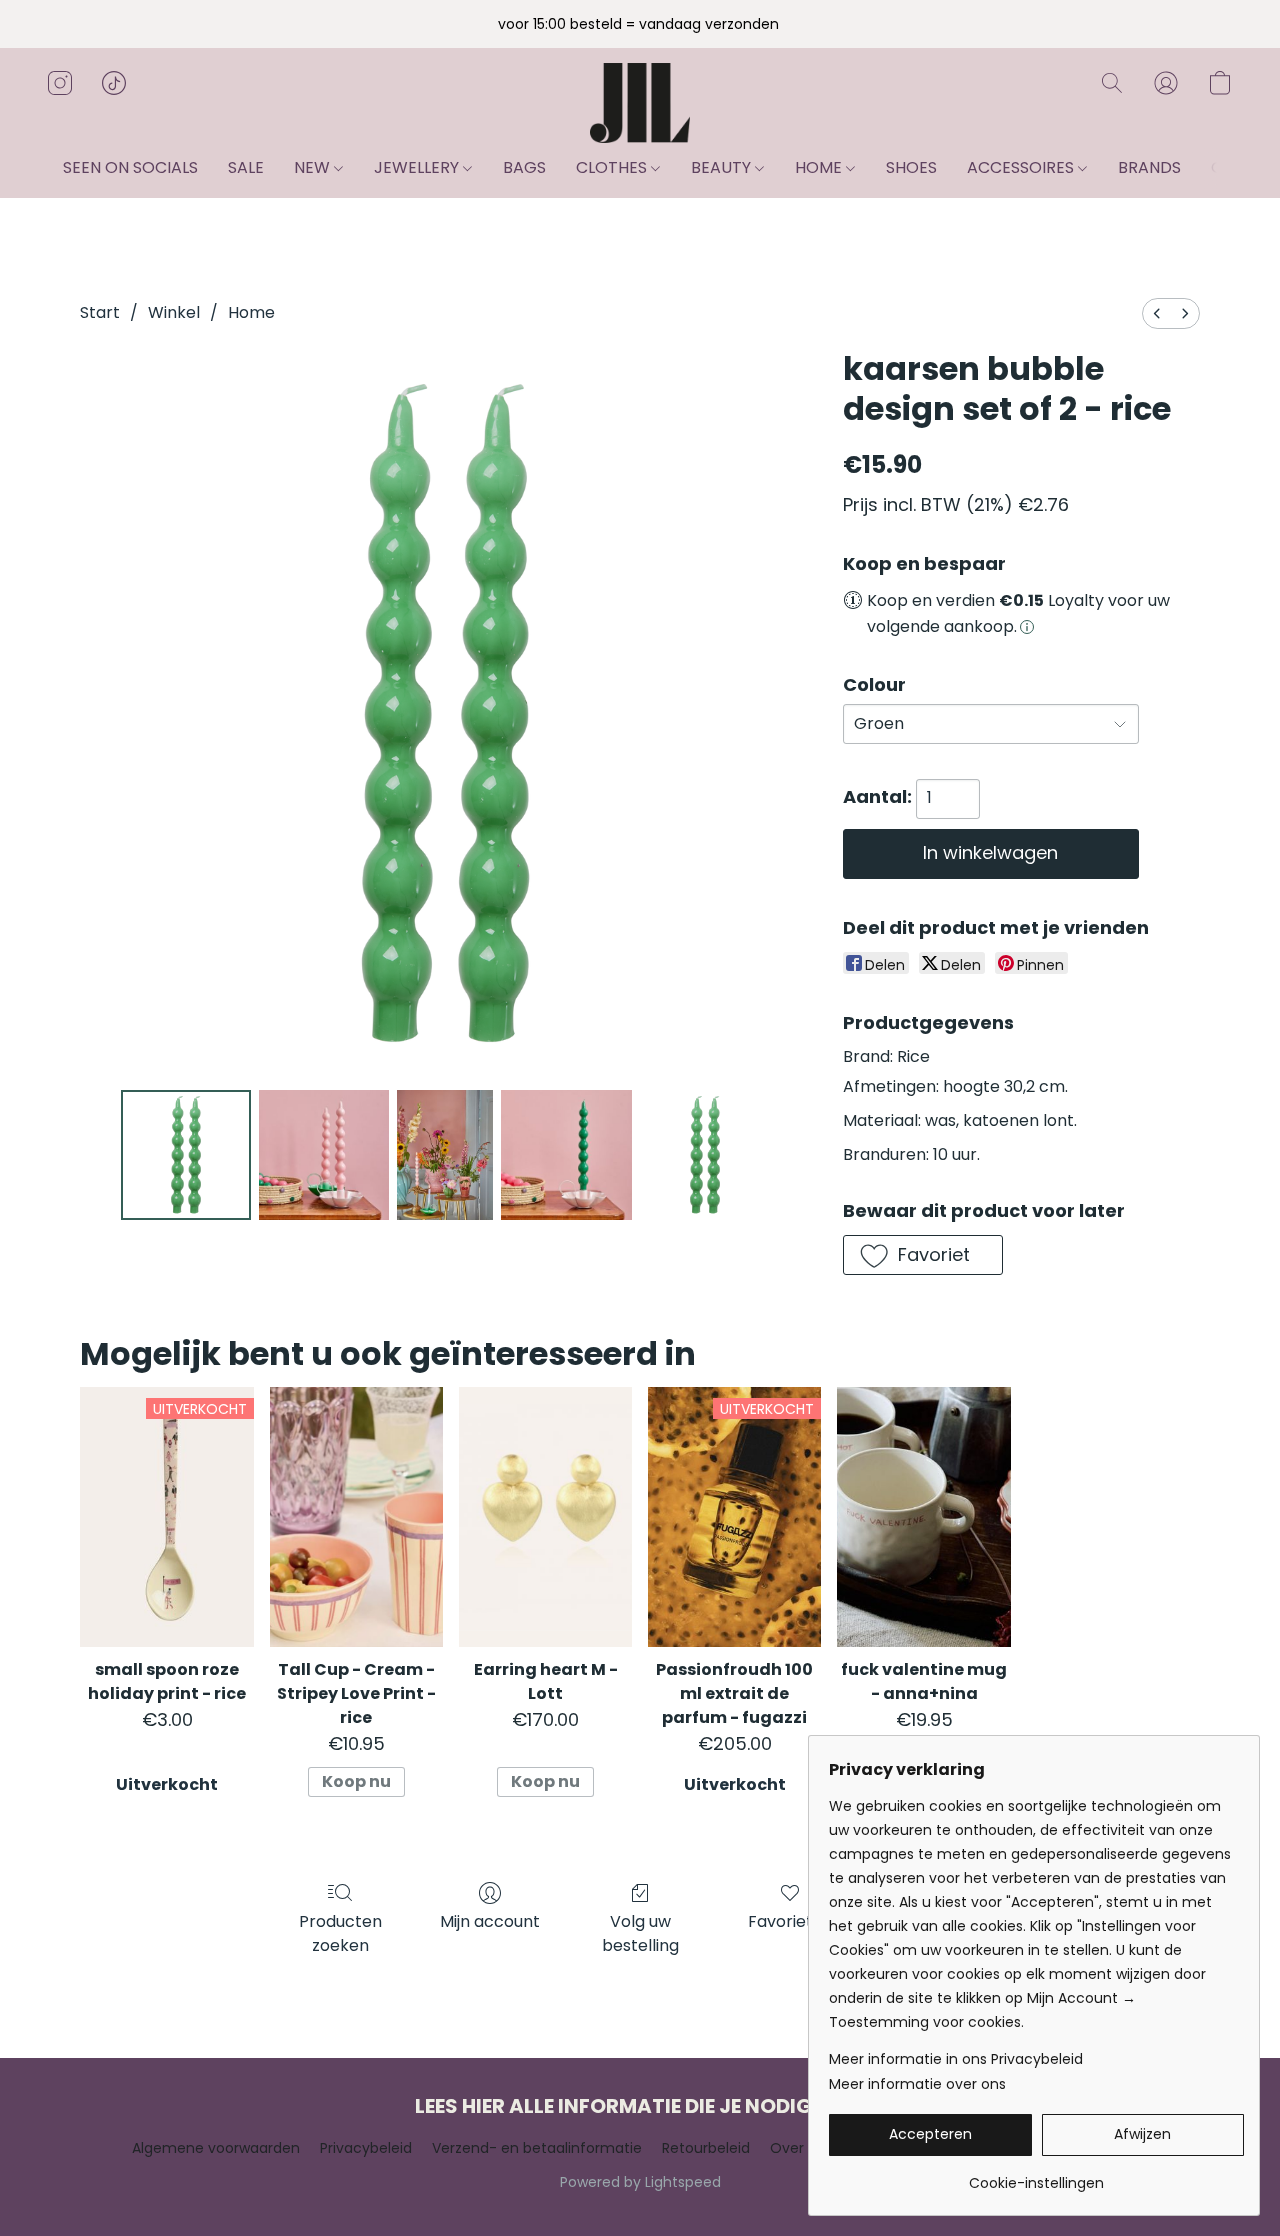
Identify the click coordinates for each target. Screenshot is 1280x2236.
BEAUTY (723, 167)
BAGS (524, 167)
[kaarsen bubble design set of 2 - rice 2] (445, 1155)
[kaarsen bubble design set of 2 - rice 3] (566, 1155)
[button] (639, 103)
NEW (314, 167)
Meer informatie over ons (917, 2084)
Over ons (801, 2148)
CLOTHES (613, 167)
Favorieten (790, 1921)
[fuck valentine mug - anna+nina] (923, 1517)
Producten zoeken (340, 1933)
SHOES (911, 167)
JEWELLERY (418, 167)
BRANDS (1149, 167)
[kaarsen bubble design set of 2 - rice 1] (324, 1155)
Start (100, 312)
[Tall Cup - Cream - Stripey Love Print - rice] (356, 1517)
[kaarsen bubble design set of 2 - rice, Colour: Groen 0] (186, 1155)
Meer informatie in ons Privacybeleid (956, 2059)
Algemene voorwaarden (216, 2148)
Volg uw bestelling (640, 1933)
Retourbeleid (706, 2148)
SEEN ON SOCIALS (130, 167)
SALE (246, 167)
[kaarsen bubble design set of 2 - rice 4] (705, 1155)
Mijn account (490, 1921)
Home (251, 312)
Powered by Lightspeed (640, 2182)
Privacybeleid (366, 2148)
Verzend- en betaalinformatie (537, 2148)
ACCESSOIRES (1022, 167)
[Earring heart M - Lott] (545, 1517)
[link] (1036, 2175)
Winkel (174, 312)
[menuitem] (1157, 313)
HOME (820, 167)
